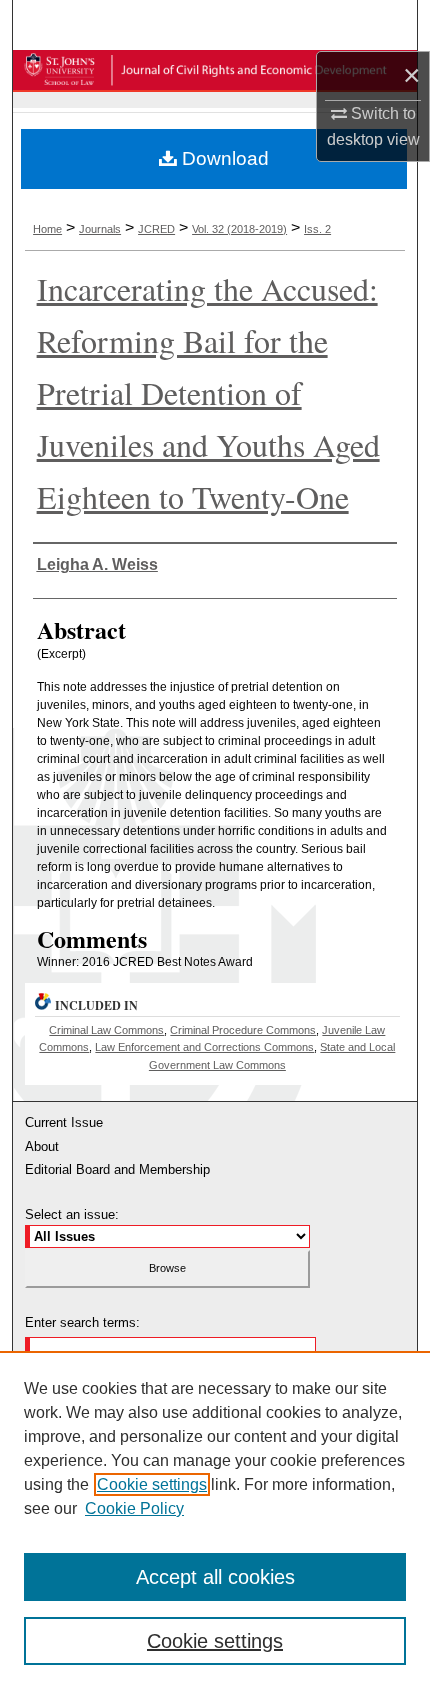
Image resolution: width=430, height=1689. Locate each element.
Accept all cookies (215, 1577)
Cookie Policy (134, 1508)
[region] (215, 1520)
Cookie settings (152, 1484)
